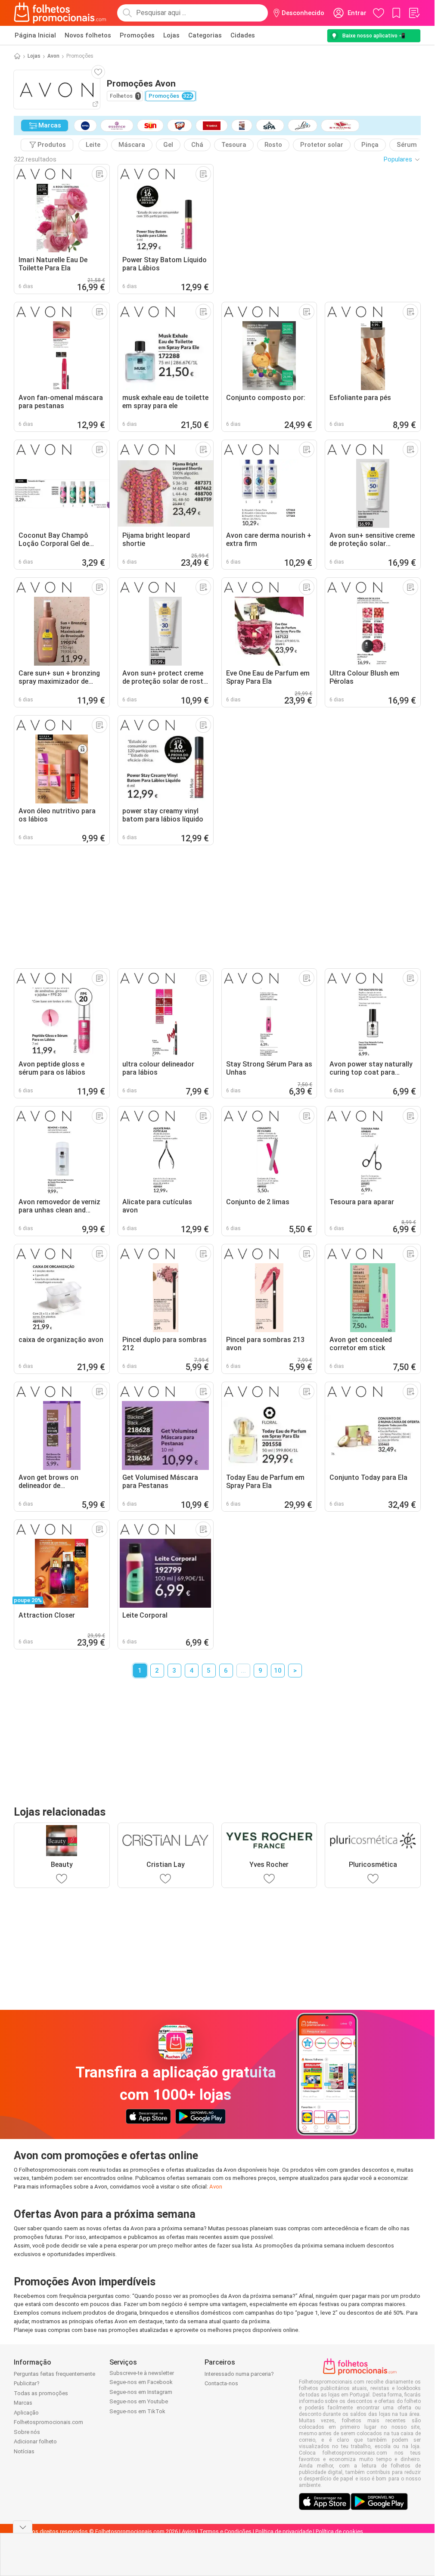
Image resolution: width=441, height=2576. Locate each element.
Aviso (189, 2531)
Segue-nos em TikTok (137, 2411)
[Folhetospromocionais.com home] (60, 13)
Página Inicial (35, 35)
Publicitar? (27, 2383)
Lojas (171, 35)
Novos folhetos (88, 35)
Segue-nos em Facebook (141, 2382)
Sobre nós (27, 2432)
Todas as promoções (41, 2393)
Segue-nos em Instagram (141, 2392)
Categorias (205, 35)
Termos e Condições (225, 2531)
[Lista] (414, 13)
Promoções (137, 35)
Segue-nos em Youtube (139, 2401)
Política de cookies (339, 2531)
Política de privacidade (284, 2531)
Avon (53, 56)
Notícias (24, 2451)
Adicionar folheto (35, 2441)
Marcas (23, 2403)
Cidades (243, 35)
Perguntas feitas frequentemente (54, 2374)
